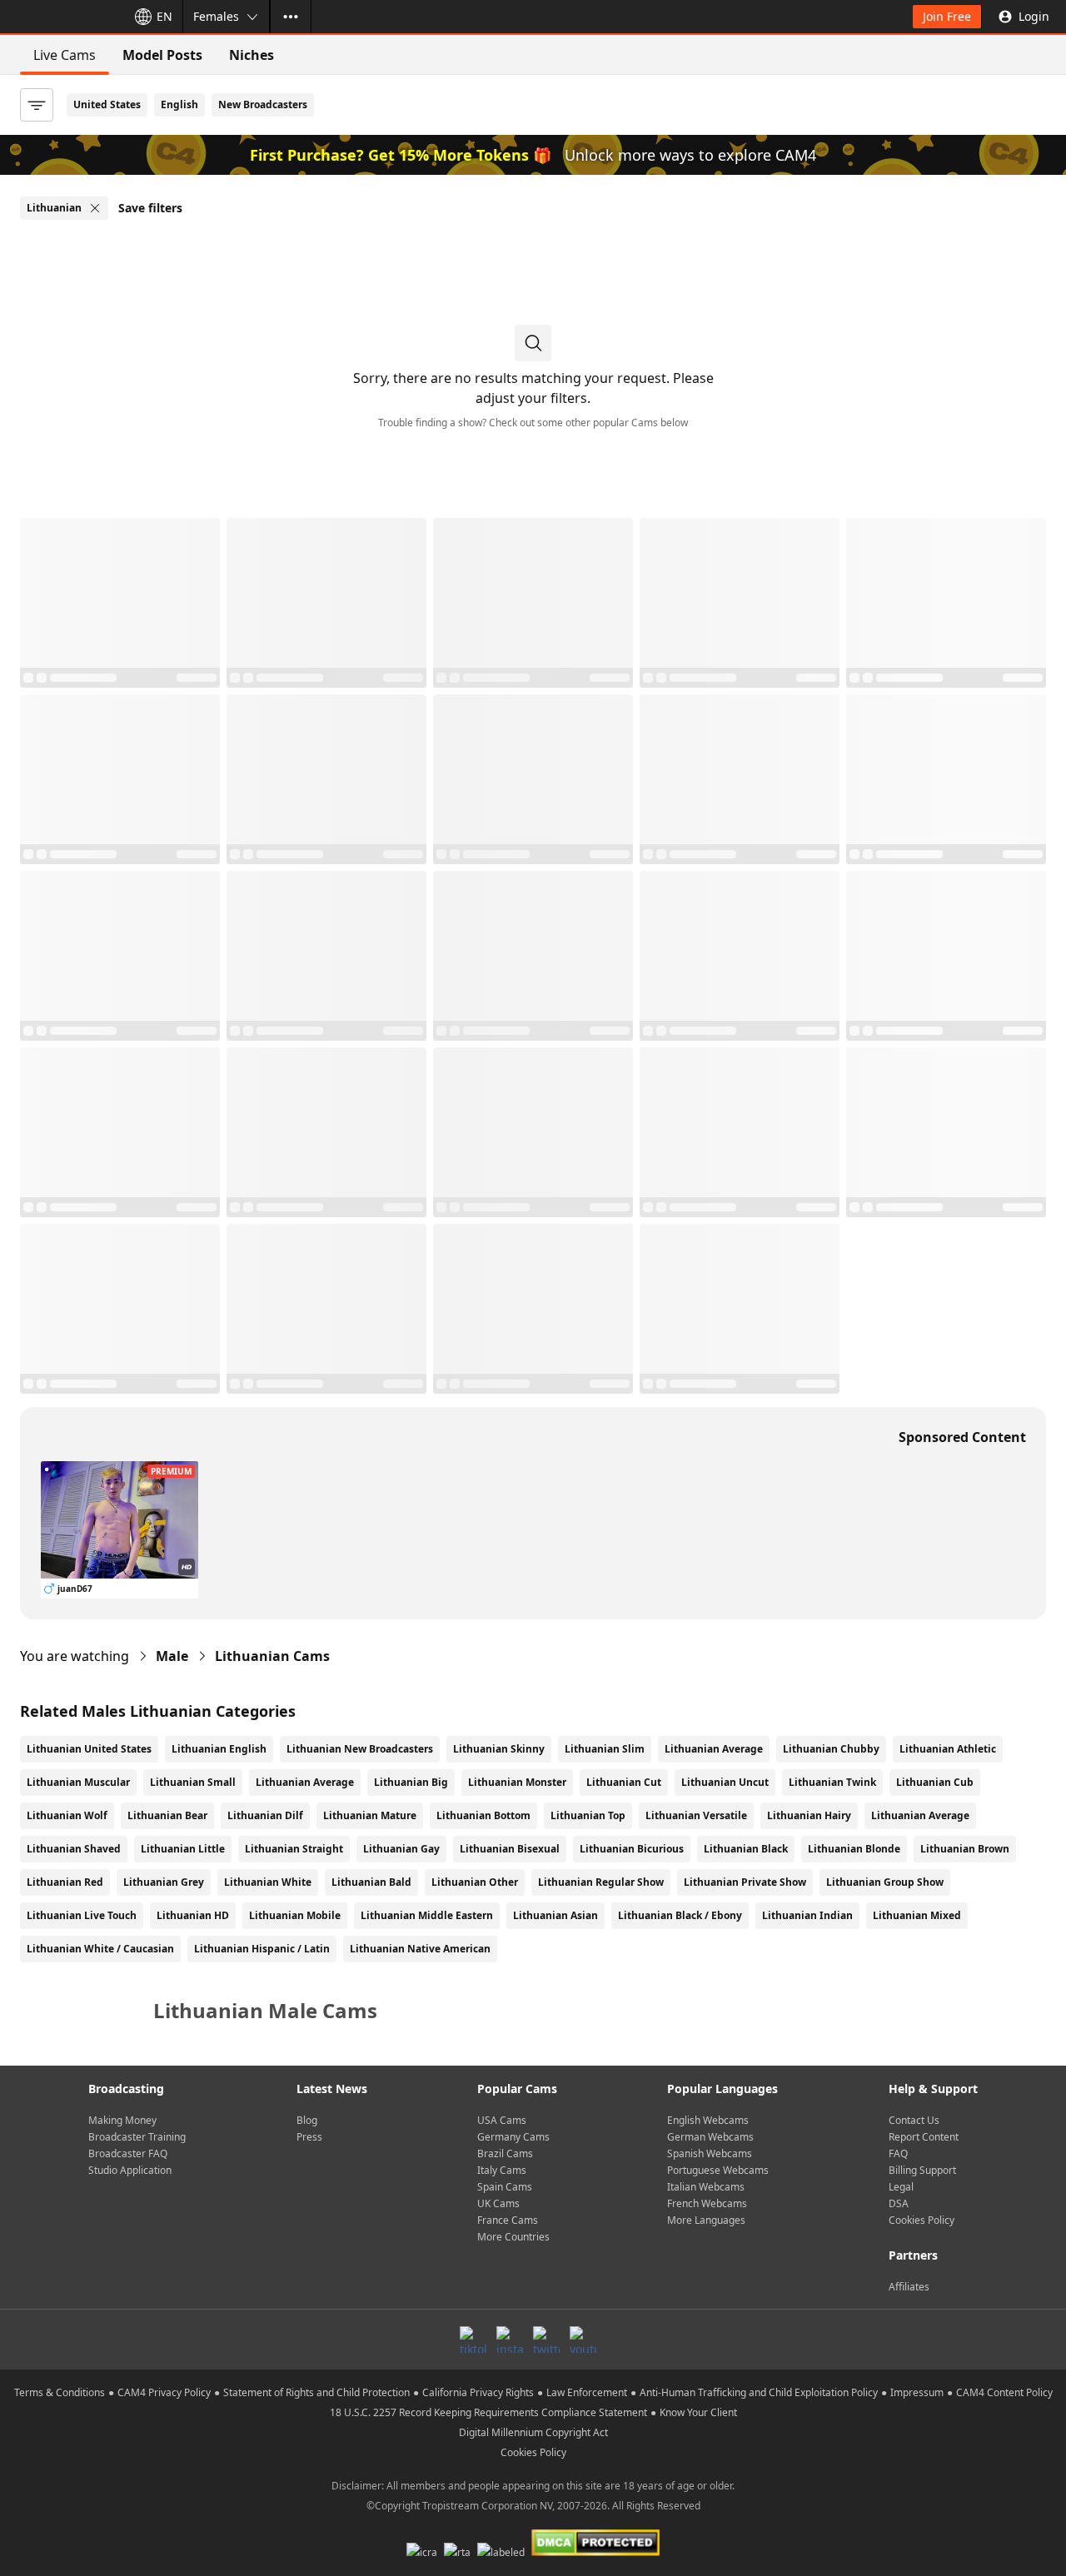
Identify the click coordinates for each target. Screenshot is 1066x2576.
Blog (307, 2120)
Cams (272, 1656)
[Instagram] (510, 2340)
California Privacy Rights (478, 2392)
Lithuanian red (65, 1882)
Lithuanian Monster (517, 1782)
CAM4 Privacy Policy (164, 2392)
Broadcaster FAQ (128, 2153)
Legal (901, 2187)
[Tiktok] (473, 2340)
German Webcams (710, 2137)
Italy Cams (502, 2170)
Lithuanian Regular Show (601, 1882)
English (179, 104)
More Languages (706, 2220)
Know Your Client (698, 2412)
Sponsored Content (962, 1437)
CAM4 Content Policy (1004, 2392)
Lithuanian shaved (74, 1849)
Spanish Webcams (710, 2153)
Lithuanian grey (164, 1882)
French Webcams (707, 2203)
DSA (899, 2203)
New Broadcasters (263, 104)
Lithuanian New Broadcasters (360, 1749)
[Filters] (37, 105)
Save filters (150, 208)
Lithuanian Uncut (725, 1782)
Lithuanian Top (588, 1815)
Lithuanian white (268, 1882)
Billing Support (922, 2170)
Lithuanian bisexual (510, 1849)
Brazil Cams (505, 2153)
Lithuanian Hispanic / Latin (262, 1949)
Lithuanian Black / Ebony (680, 1915)
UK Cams (498, 2203)
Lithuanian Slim (605, 1749)
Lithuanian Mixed (917, 1915)
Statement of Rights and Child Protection (316, 2392)
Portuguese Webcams (718, 2170)
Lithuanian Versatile (696, 1815)
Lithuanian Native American (420, 1949)
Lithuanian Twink (832, 1782)
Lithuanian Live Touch (82, 1915)
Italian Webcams (706, 2187)
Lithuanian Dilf (265, 1815)
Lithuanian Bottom (483, 1815)
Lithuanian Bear (167, 1815)
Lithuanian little (183, 1849)
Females (216, 16)
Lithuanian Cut (624, 1782)
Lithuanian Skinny (499, 1749)
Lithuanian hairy (809, 1815)
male (172, 1656)
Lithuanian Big (411, 1782)
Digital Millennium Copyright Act (533, 2432)
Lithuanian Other (475, 1882)
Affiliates (909, 2287)
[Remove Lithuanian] (95, 208)
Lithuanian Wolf (67, 1815)
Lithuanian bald (371, 1882)
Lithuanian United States (89, 1749)
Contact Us (914, 2120)
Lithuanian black (746, 1849)
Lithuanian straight (294, 1849)
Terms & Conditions (60, 2392)
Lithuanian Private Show (745, 1882)
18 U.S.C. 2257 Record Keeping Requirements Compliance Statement (488, 2412)
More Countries (513, 2237)
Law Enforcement (587, 2392)
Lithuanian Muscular (78, 1782)
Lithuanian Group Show (885, 1882)
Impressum (917, 2392)
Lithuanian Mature (370, 1815)
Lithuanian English (219, 1749)
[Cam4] (60, 17)
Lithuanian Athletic (948, 1749)
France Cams (508, 2220)
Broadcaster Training (137, 2137)
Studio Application (130, 2170)
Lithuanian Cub (935, 1782)
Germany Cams (513, 2137)
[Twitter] (546, 2340)
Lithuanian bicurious (632, 1849)
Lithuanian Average (714, 1749)
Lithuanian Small (193, 1782)
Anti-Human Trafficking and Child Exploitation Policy (759, 2392)
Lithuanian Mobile (295, 1915)
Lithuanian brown (965, 1849)
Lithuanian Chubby (831, 1749)
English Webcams (708, 2120)
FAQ (898, 2153)
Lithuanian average (920, 1815)
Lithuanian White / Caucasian (100, 1949)
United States (107, 104)
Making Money (122, 2120)
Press (309, 2137)
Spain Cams (505, 2187)
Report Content (924, 2137)
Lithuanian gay (401, 1849)
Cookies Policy (922, 2220)
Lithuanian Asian (555, 1915)
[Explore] (291, 17)
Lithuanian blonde (854, 1849)
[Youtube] (583, 2340)
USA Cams (502, 2120)
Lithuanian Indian (807, 1915)
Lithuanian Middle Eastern (427, 1915)
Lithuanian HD (193, 1915)
